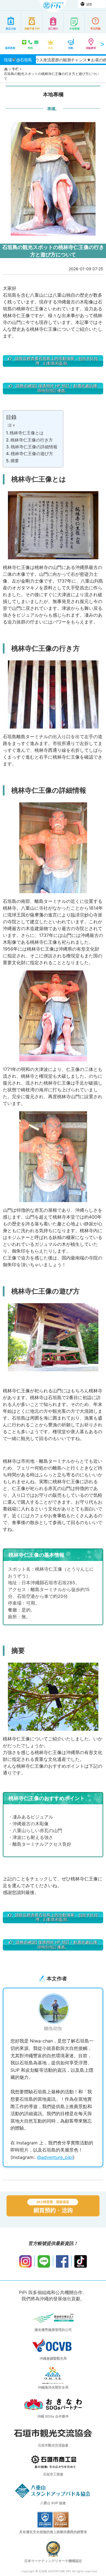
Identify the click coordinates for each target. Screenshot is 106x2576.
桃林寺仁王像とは (27, 433)
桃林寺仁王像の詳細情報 (34, 447)
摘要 (15, 461)
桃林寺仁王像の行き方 (32, 440)
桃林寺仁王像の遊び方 (32, 454)
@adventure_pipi (55, 2157)
